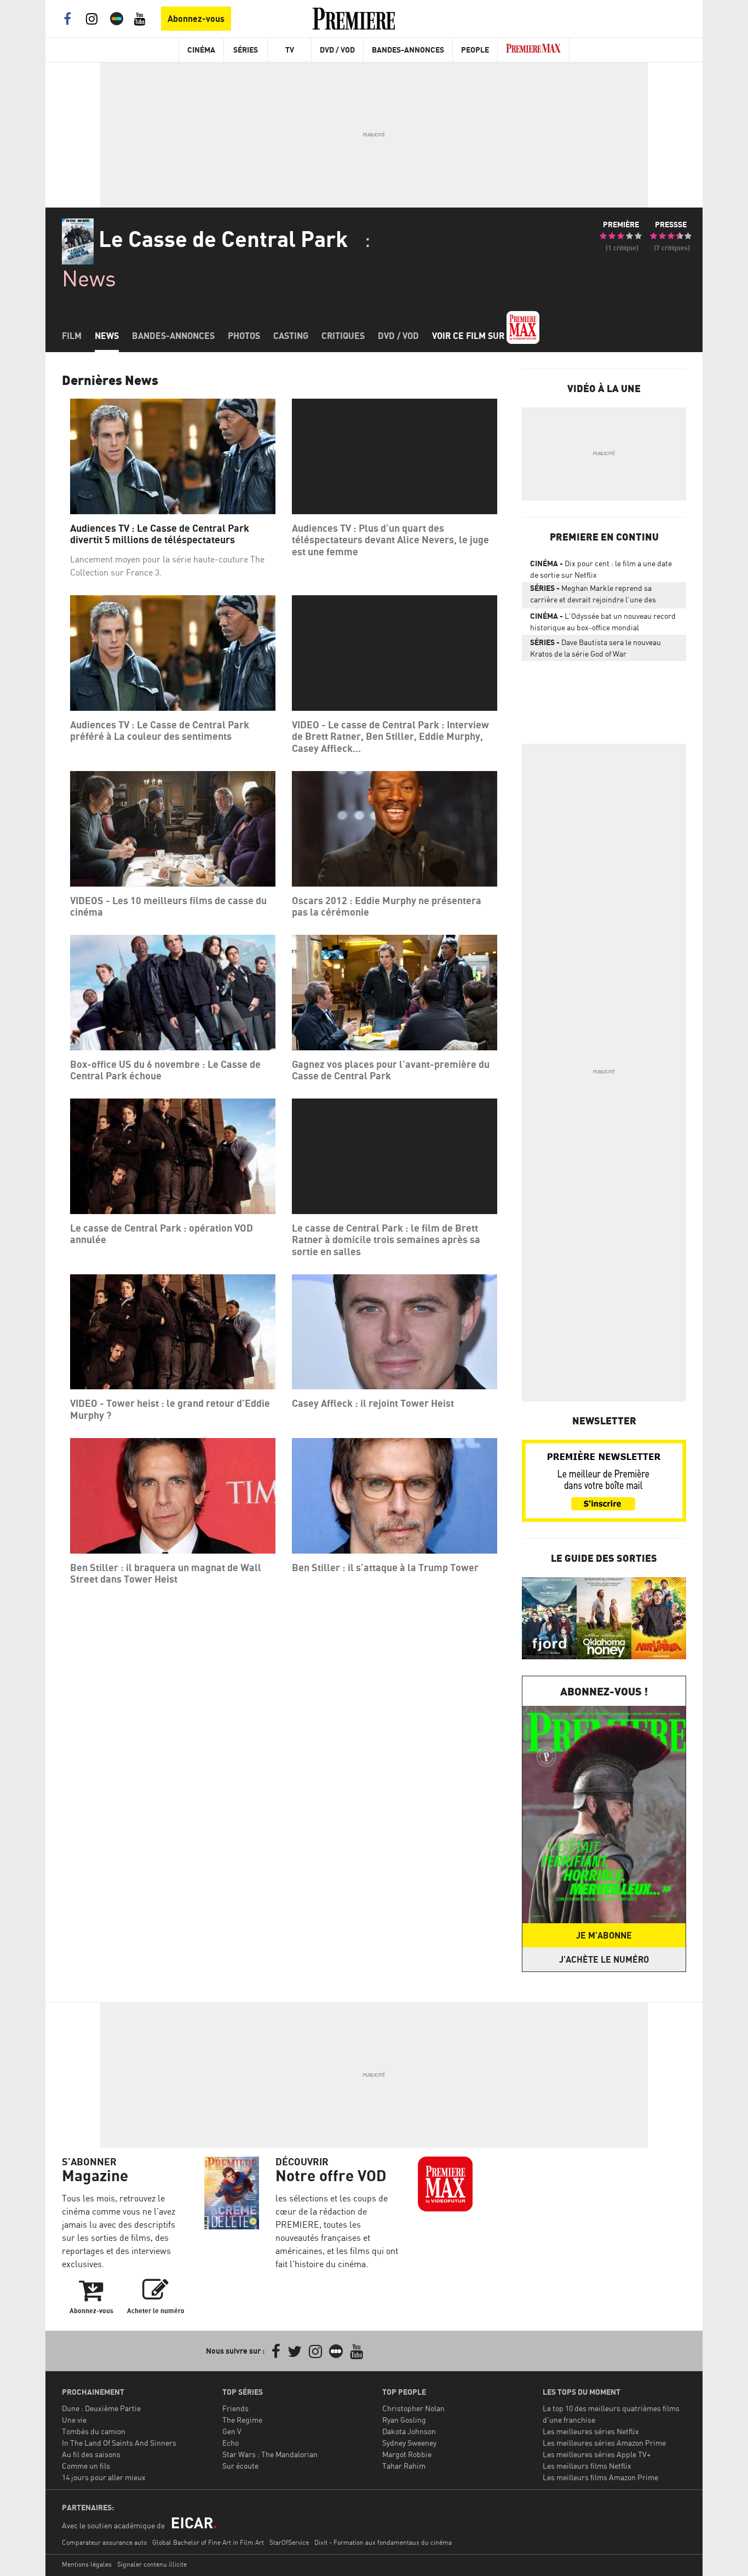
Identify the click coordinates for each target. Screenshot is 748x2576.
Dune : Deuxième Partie (101, 2408)
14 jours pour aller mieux (104, 2477)
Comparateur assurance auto (104, 2542)
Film (72, 336)
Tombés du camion (94, 2431)
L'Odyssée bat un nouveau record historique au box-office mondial (603, 622)
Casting (291, 336)
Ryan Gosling (404, 2420)
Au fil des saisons (91, 2454)
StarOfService (289, 2542)
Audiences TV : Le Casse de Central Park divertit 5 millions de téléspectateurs (160, 534)
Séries (246, 50)
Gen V (232, 2431)
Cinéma (201, 50)
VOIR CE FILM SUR (469, 336)
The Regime (242, 2420)
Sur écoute (240, 2466)
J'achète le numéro (604, 1959)
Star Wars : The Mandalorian (270, 2454)
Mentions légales (87, 2564)
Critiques (343, 336)
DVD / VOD (337, 50)
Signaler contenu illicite (152, 2564)
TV (290, 50)
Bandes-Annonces (408, 50)
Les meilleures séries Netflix (591, 2431)
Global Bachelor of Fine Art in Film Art (208, 2542)
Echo (231, 2443)
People (475, 50)
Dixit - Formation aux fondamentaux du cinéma (383, 2542)
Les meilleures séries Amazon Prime (604, 2443)
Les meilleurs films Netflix (587, 2466)
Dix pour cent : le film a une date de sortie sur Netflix (601, 569)
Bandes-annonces (173, 336)
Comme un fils (86, 2466)
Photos (244, 336)
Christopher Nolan (413, 2408)
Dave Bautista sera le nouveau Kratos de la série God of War (595, 648)
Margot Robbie (407, 2454)
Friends (235, 2408)
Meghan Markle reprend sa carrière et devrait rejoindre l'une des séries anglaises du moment (593, 596)
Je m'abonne (604, 1935)
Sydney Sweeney (409, 2443)
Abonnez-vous (196, 19)
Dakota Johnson (409, 2431)
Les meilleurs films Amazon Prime (600, 2477)
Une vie (74, 2420)
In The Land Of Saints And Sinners (119, 2443)
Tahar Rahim (404, 2466)
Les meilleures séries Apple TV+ (597, 2454)
